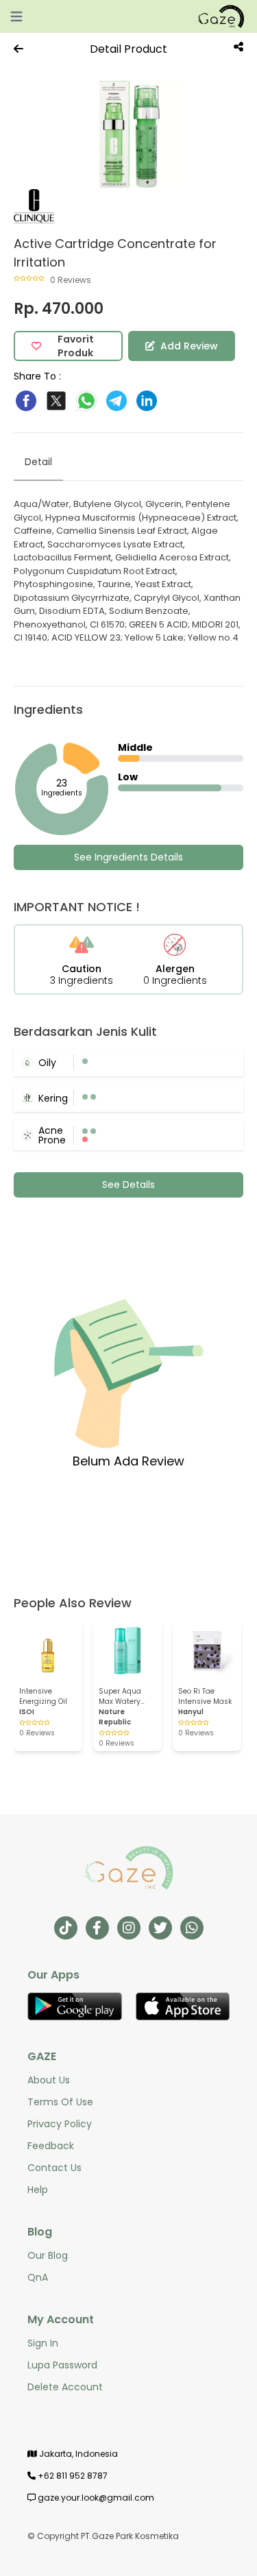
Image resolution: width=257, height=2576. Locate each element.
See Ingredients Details (128, 857)
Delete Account (65, 2387)
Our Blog (48, 2255)
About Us (49, 2080)
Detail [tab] (38, 462)
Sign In (43, 2343)
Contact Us (54, 2168)
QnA (38, 2277)
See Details (128, 1185)
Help (38, 2190)
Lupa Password (62, 2365)
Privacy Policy (60, 2124)
